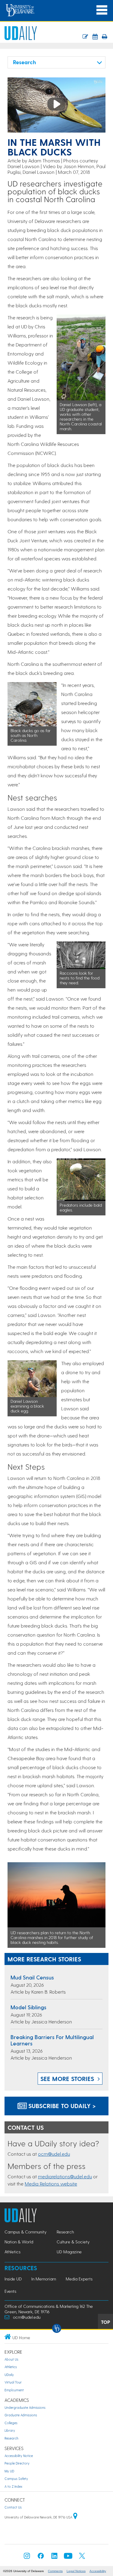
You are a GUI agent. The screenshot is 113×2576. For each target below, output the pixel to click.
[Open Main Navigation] (102, 10)
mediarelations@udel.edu (65, 2176)
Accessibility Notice (19, 2456)
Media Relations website (51, 2184)
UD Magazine (69, 2252)
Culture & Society (73, 2242)
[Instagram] (27, 2557)
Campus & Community (25, 2232)
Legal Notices (76, 2571)
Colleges (11, 2423)
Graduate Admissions (21, 2415)
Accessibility (98, 2571)
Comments (55, 2571)
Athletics (13, 2252)
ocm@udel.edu (54, 2154)
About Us (11, 2359)
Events (10, 2291)
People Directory (17, 2463)
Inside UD (13, 2279)
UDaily (9, 2375)
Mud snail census (32, 1977)
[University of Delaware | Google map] (75, 2517)
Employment (14, 2390)
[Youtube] (68, 2557)
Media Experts (79, 2279)
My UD (9, 2471)
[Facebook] (41, 2557)
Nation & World (19, 2242)
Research (65, 2232)
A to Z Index (13, 2486)
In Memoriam (44, 2279)
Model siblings (28, 2007)
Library (10, 2430)
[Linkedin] (55, 2557)
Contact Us (13, 2507)
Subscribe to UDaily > (61, 2106)
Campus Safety (16, 2479)
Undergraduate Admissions (25, 2407)
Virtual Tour (13, 2382)
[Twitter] (82, 2557)
